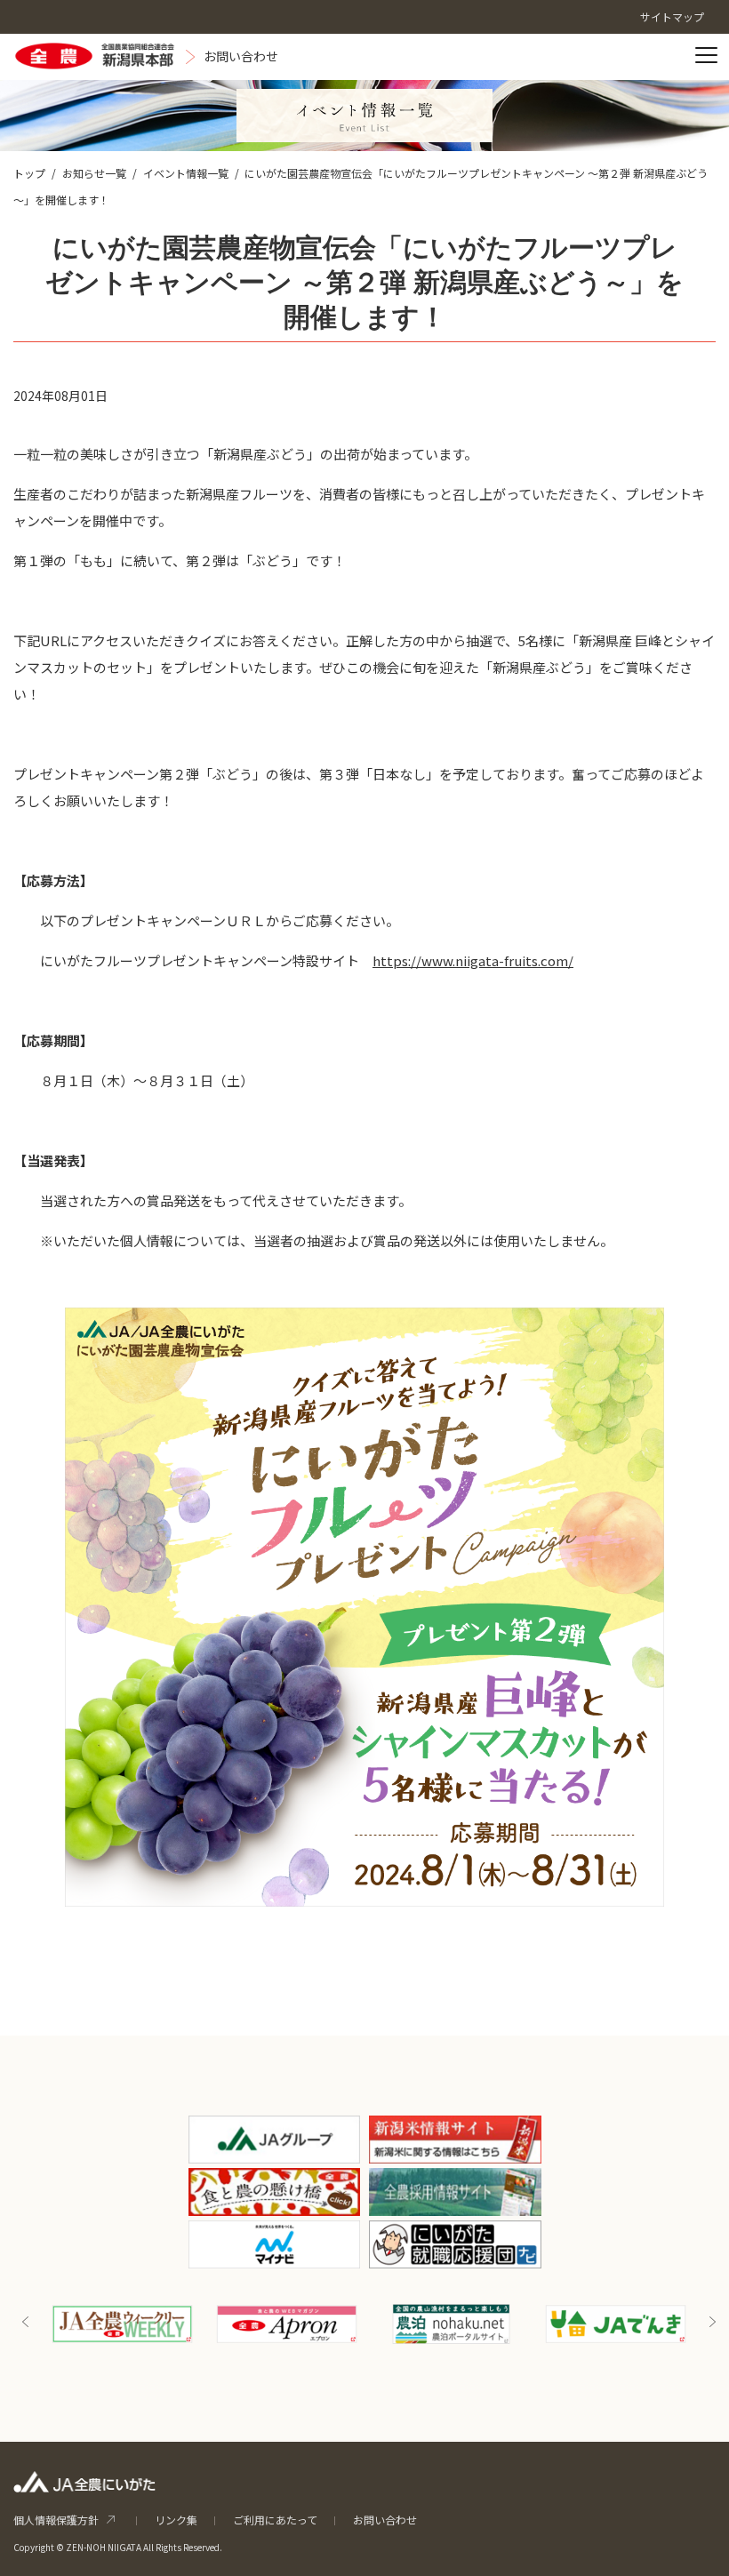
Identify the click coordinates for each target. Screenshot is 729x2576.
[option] (150, 2324)
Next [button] (712, 2322)
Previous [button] (26, 2322)
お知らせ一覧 (94, 173)
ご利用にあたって (275, 2520)
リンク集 (176, 2520)
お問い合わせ (385, 2520)
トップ (29, 173)
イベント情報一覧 (186, 173)
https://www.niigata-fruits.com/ (473, 960)
